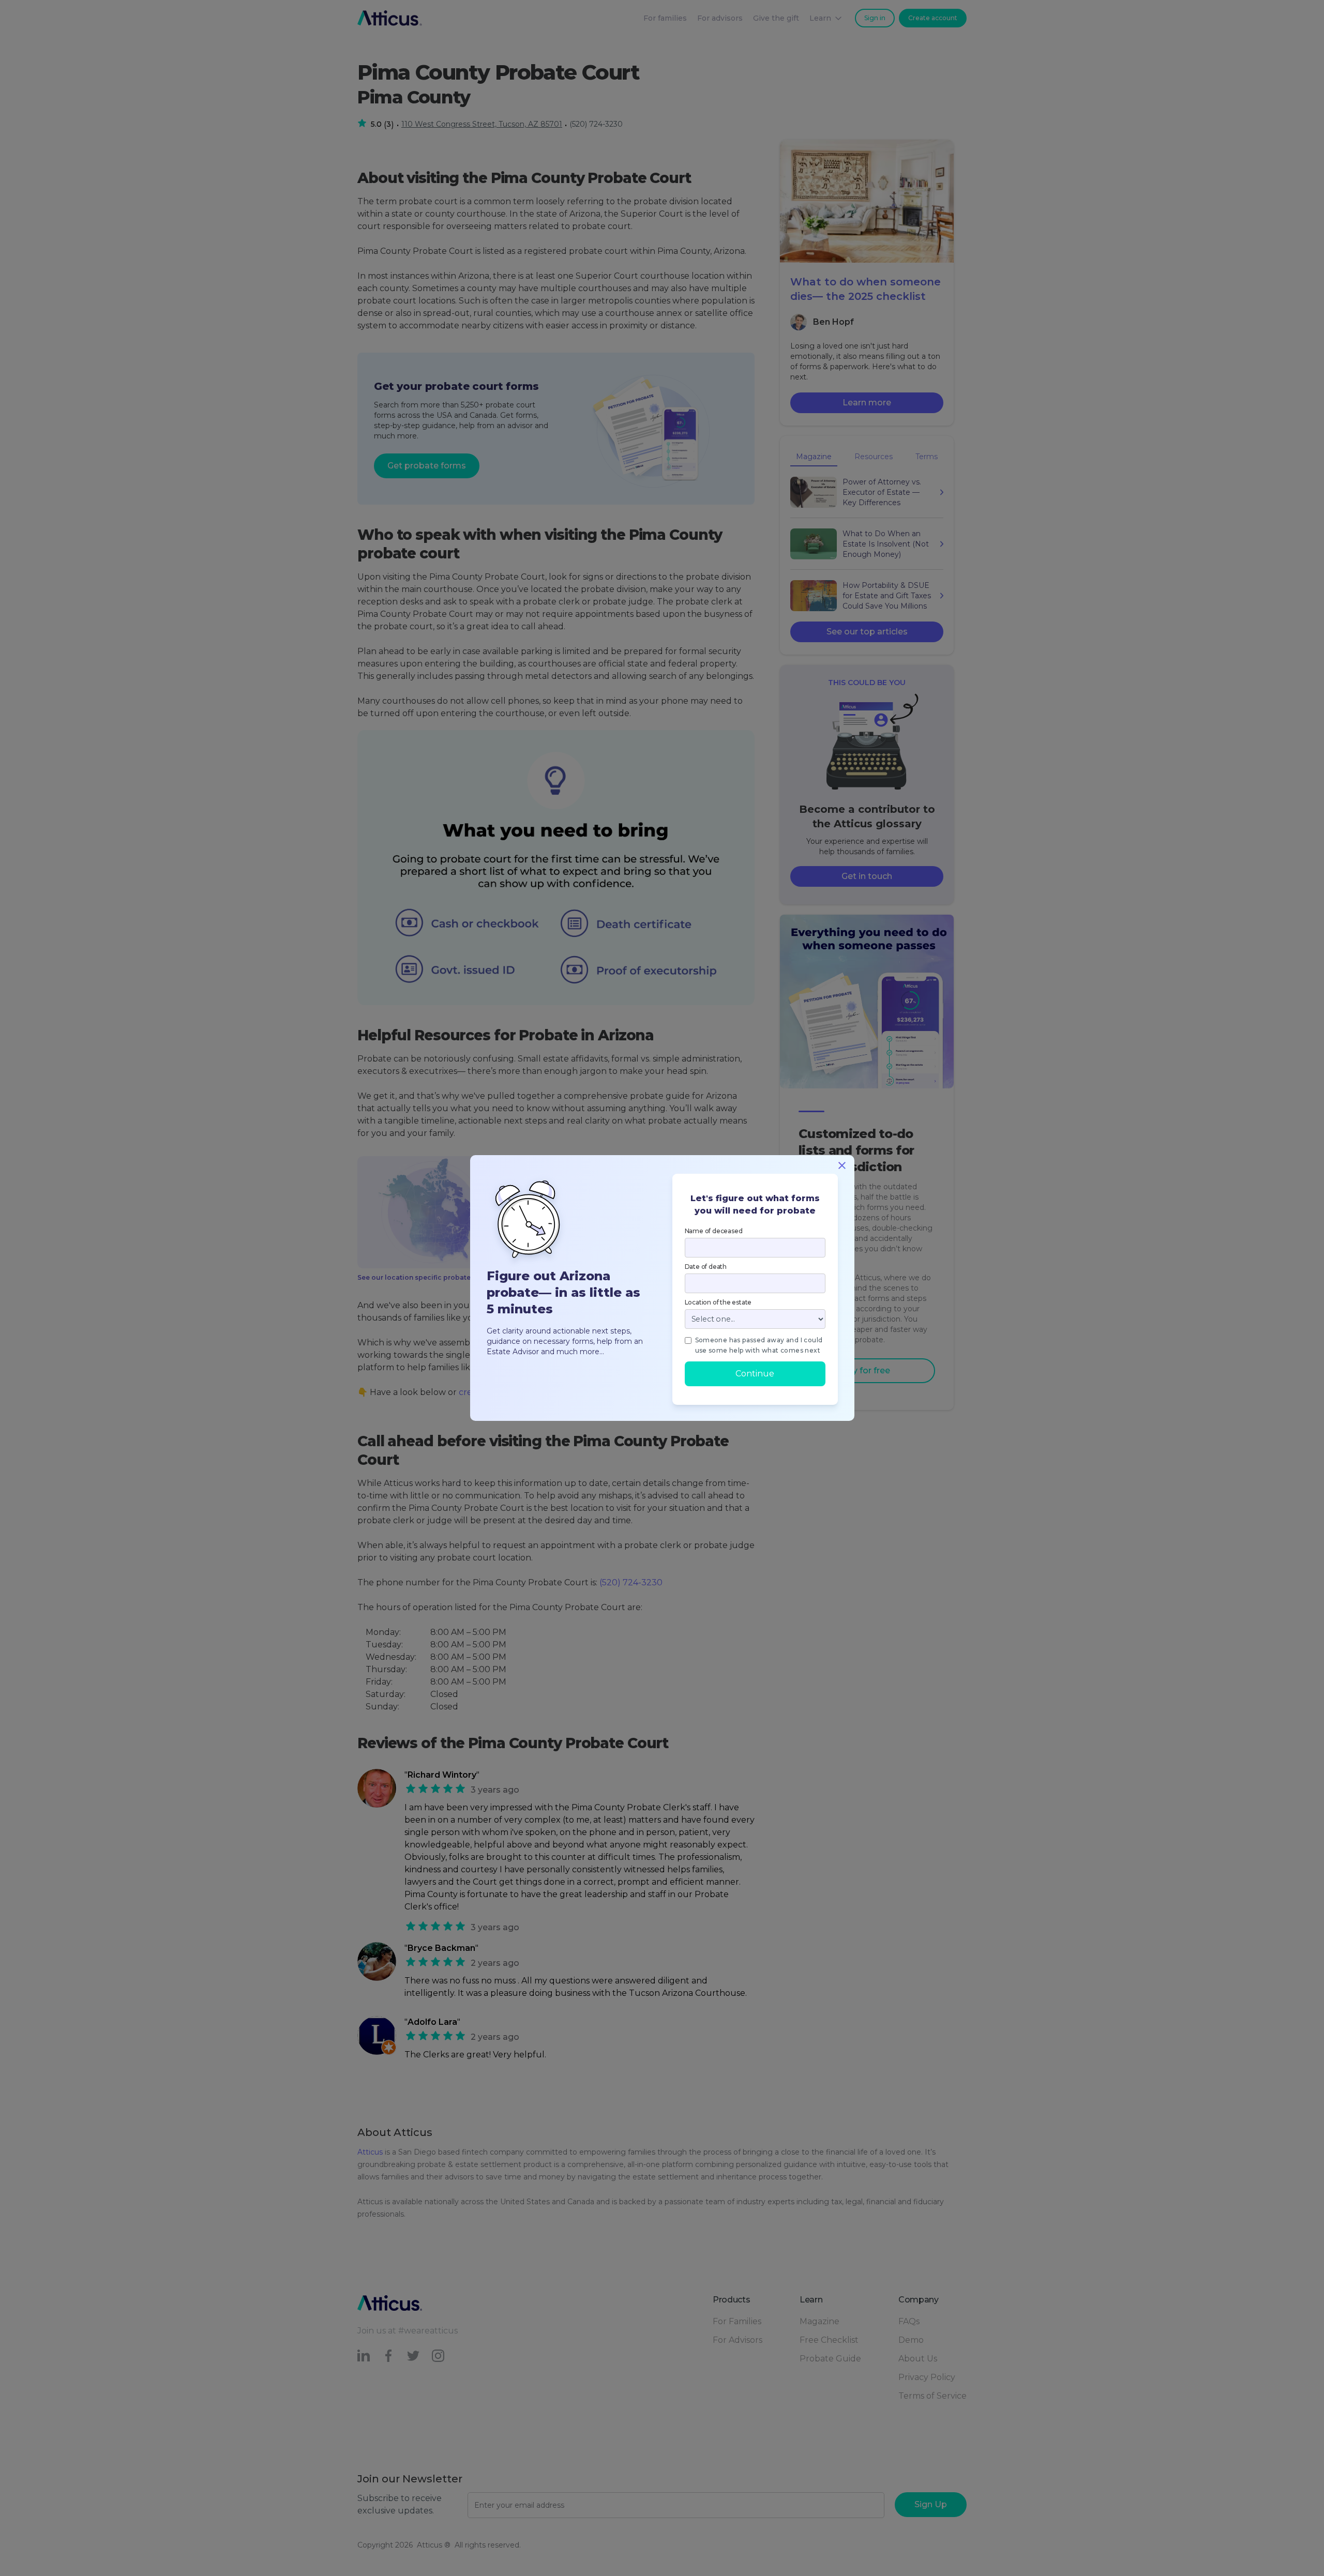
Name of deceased (714, 1231)
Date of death (706, 1267)
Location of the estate (718, 1302)
